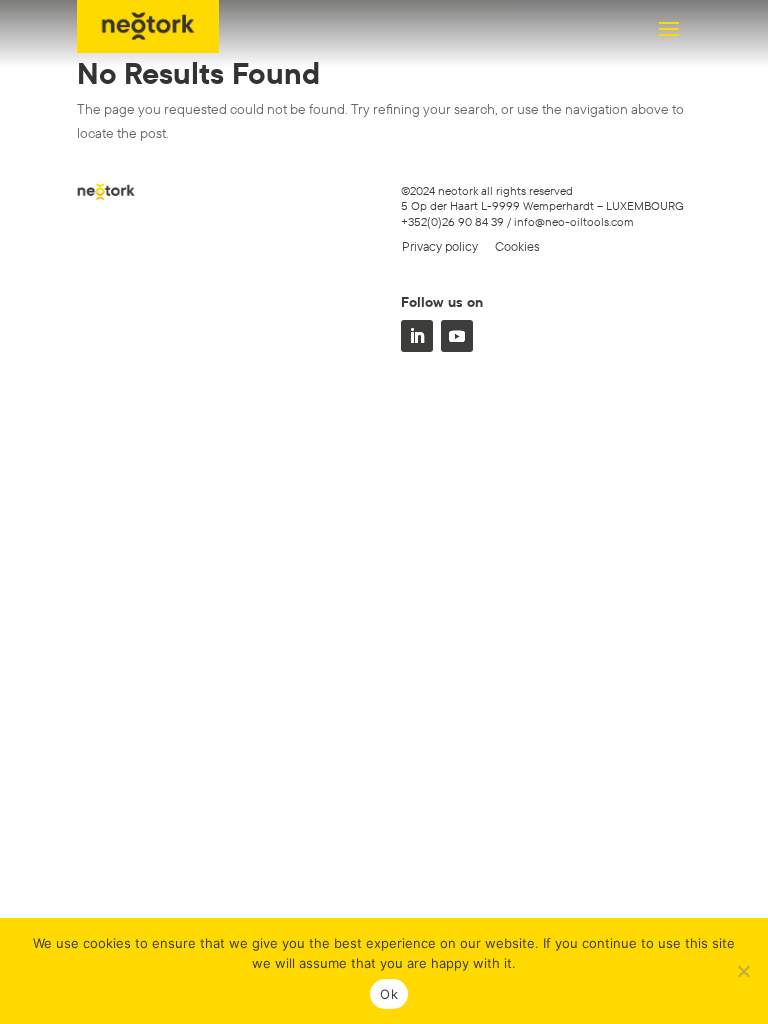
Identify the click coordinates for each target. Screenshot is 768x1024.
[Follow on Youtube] (457, 336)
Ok (389, 994)
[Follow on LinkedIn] (417, 336)
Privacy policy (440, 246)
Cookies (517, 246)
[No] (743, 971)
